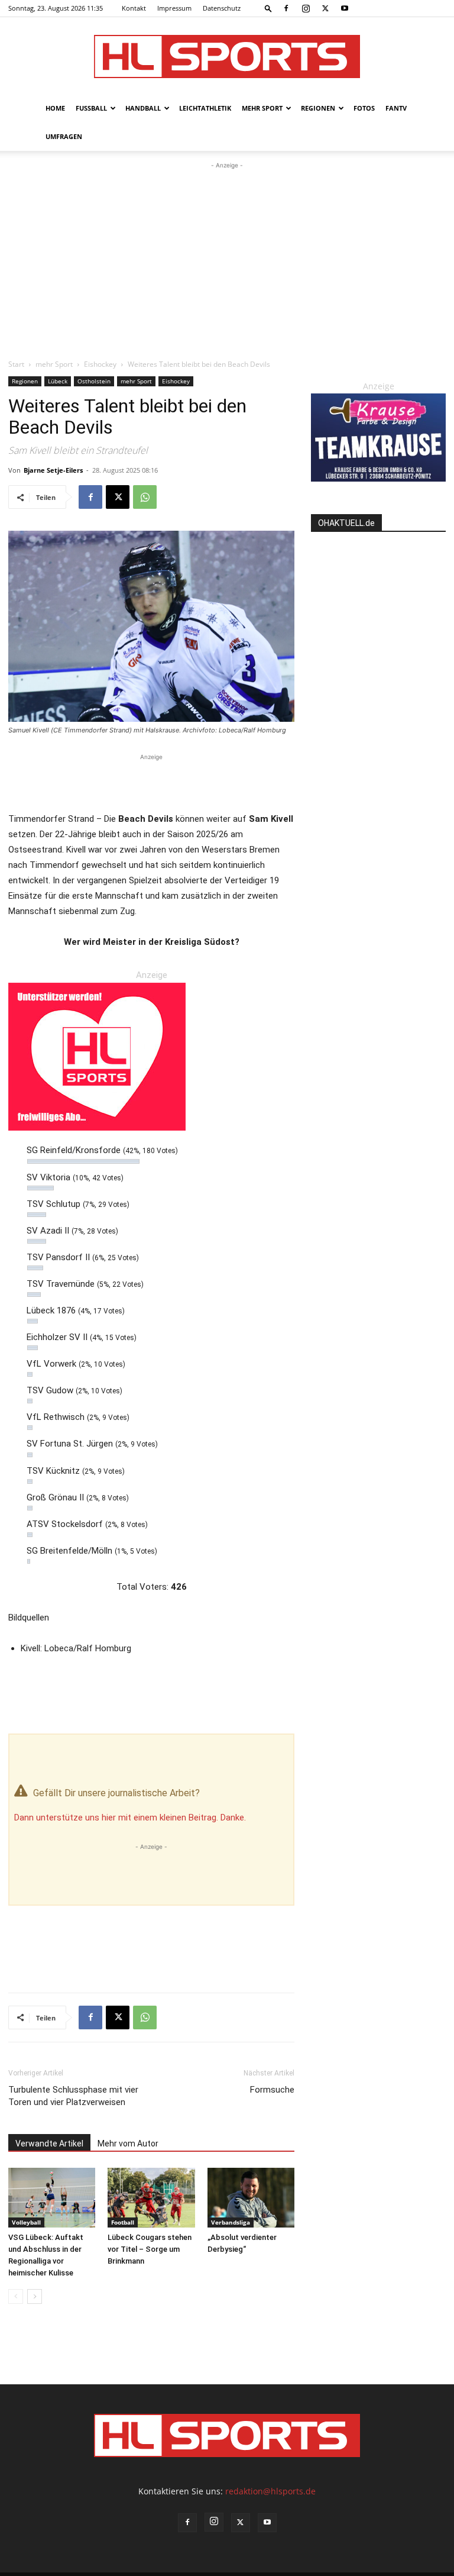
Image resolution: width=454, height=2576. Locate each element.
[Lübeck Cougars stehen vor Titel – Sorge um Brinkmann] (151, 2198)
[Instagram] (306, 8)
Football (123, 2222)
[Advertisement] (227, 260)
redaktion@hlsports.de (270, 2491)
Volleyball (26, 2222)
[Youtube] (345, 8)
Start (16, 364)
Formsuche (272, 2090)
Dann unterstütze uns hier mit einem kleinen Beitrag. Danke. (130, 1818)
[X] (325, 8)
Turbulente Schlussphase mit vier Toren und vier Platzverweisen (73, 2096)
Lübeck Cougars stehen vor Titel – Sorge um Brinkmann (150, 2249)
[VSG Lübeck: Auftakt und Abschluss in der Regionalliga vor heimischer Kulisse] (52, 2198)
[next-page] (35, 2296)
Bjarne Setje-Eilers (53, 470)
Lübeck (58, 381)
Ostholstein (94, 381)
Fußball (91, 108)
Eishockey (100, 364)
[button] (268, 8)
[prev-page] (16, 2296)
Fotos (364, 108)
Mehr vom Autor (128, 2144)
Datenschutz (222, 8)
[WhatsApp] (145, 497)
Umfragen (64, 136)
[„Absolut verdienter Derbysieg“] (251, 2198)
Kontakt (134, 8)
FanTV (396, 108)
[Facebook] (286, 8)
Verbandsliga (231, 2222)
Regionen (318, 108)
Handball (143, 108)
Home (55, 108)
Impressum (174, 8)
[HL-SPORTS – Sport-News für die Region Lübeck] (227, 57)
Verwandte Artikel (49, 2144)
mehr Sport (262, 108)
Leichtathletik (205, 108)
